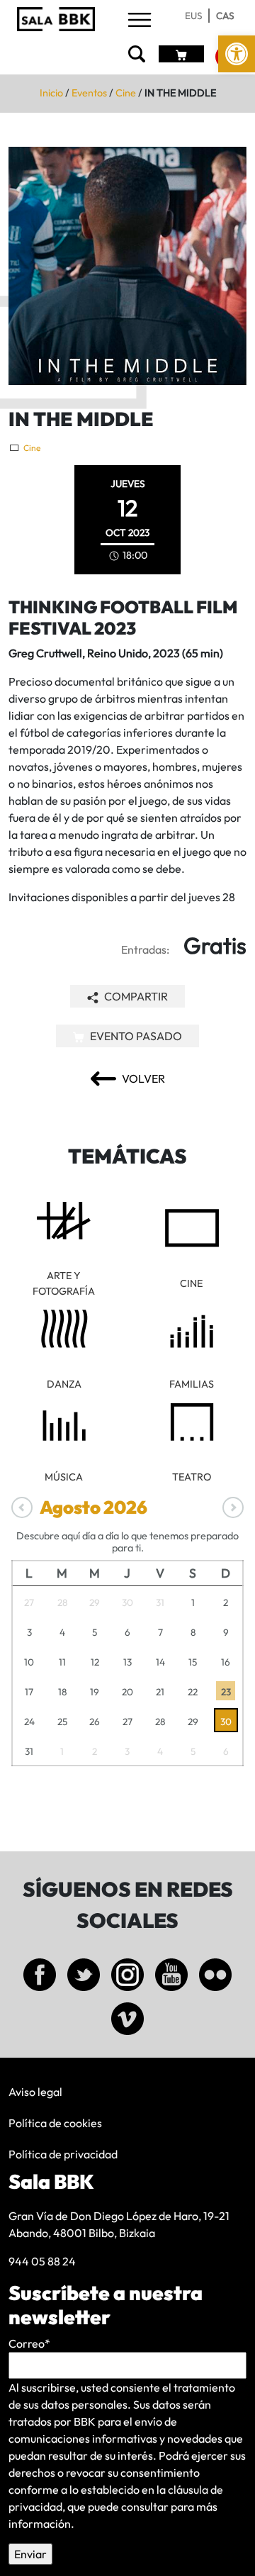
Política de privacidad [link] (63, 2154)
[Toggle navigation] (140, 21)
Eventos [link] (89, 93)
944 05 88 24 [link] (42, 2261)
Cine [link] (126, 93)
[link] (237, 54)
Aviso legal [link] (35, 2092)
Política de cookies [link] (55, 2123)
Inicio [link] (51, 93)
